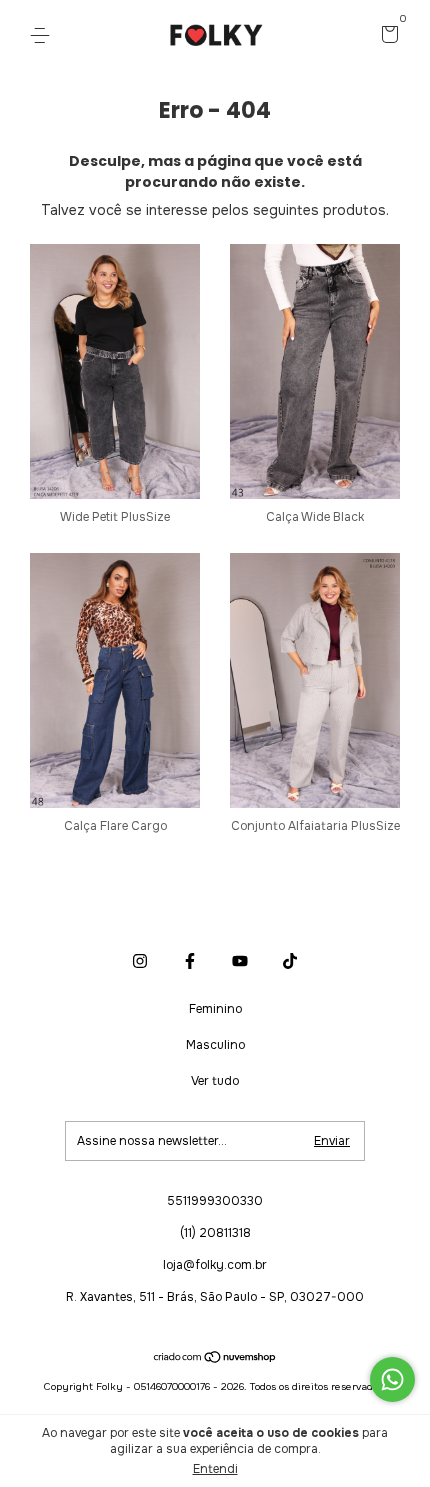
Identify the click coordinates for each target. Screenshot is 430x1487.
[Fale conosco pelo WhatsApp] (392, 1379)
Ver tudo (215, 1081)
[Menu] (43, 36)
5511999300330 (215, 1201)
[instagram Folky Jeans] (140, 961)
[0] (386, 37)
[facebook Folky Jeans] (190, 961)
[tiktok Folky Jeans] (290, 961)
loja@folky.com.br (215, 1265)
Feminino (215, 1009)
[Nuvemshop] (215, 1359)
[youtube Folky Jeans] (240, 961)
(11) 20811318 (215, 1233)
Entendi (215, 1469)
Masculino (215, 1045)
